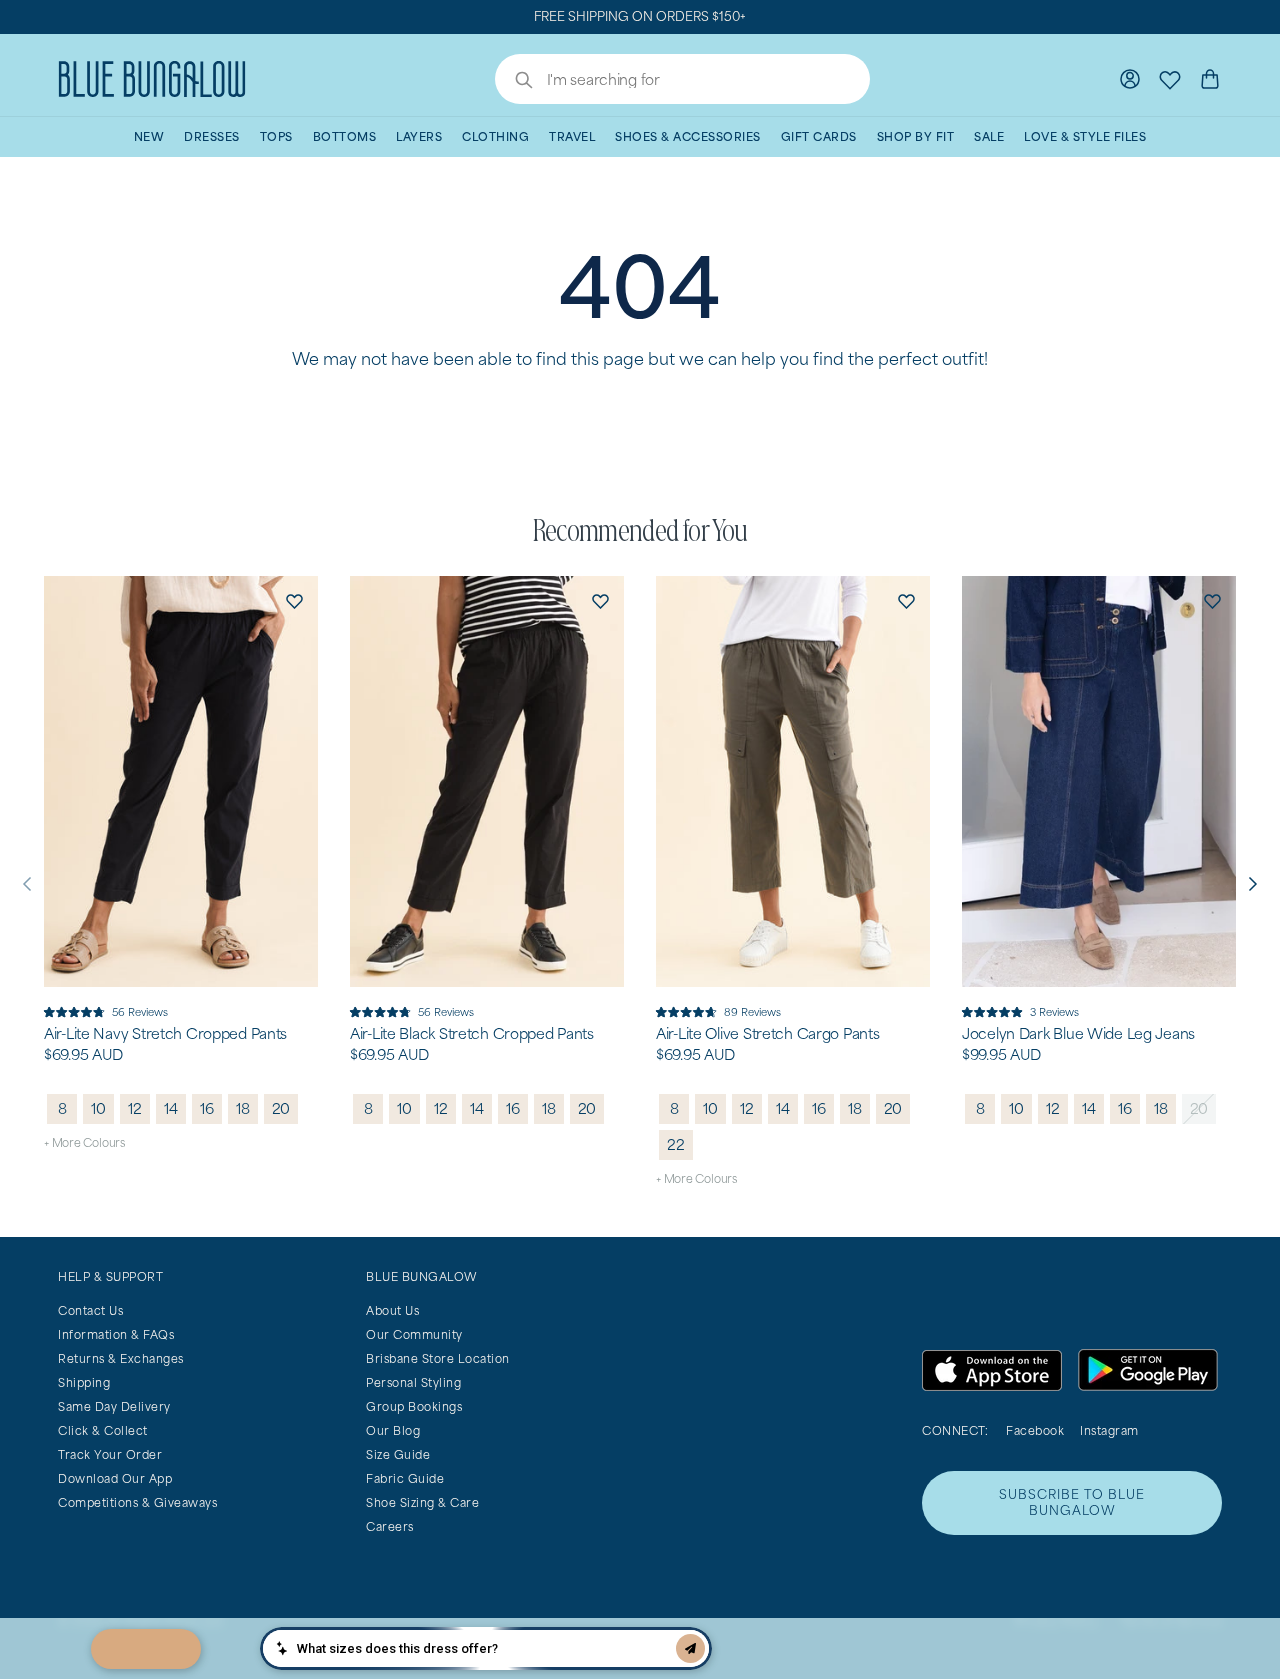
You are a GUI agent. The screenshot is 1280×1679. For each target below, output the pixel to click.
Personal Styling (413, 1382)
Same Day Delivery (114, 1406)
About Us (392, 1310)
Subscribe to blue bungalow (1072, 1502)
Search (514, 82)
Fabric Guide (405, 1478)
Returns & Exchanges (121, 1358)
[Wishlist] (1170, 79)
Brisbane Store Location (438, 1358)
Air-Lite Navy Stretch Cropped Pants (165, 1034)
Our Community (414, 1334)
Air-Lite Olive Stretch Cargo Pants (767, 1034)
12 (135, 1108)
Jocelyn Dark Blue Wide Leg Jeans (1078, 1034)
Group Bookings (414, 1406)
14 (171, 1108)
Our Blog (393, 1430)
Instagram (1109, 1430)
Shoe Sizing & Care (422, 1502)
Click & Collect (103, 1430)
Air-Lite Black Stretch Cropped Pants (472, 1034)
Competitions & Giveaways (137, 1502)
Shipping (84, 1382)
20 (281, 1108)
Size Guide (398, 1454)
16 (207, 1108)
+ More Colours (84, 1142)
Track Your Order (110, 1454)
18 (243, 1108)
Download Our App (115, 1478)
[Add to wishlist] (294, 600)
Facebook (1035, 1430)
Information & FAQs (116, 1334)
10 (98, 1108)
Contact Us (90, 1310)
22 (676, 1144)
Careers (390, 1526)
